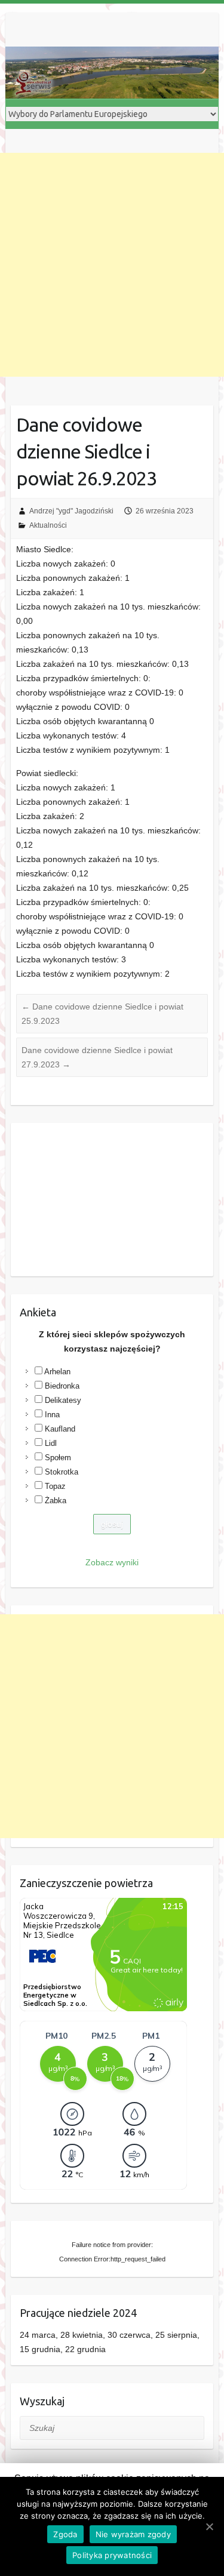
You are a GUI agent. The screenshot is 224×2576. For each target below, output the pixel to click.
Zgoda (65, 2534)
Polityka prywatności (112, 2555)
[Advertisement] (112, 265)
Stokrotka (62, 1472)
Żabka (56, 1501)
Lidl (51, 1443)
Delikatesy (63, 1400)
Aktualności (48, 525)
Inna (52, 1415)
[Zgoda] (209, 2526)
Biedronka (62, 1386)
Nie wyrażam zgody (133, 2534)
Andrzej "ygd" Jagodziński (71, 511)
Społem (58, 1458)
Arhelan (57, 1372)
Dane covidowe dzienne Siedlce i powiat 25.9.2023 (102, 1014)
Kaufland (60, 1429)
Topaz (55, 1486)
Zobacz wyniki (112, 1562)
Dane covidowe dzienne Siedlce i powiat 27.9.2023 (97, 1057)
